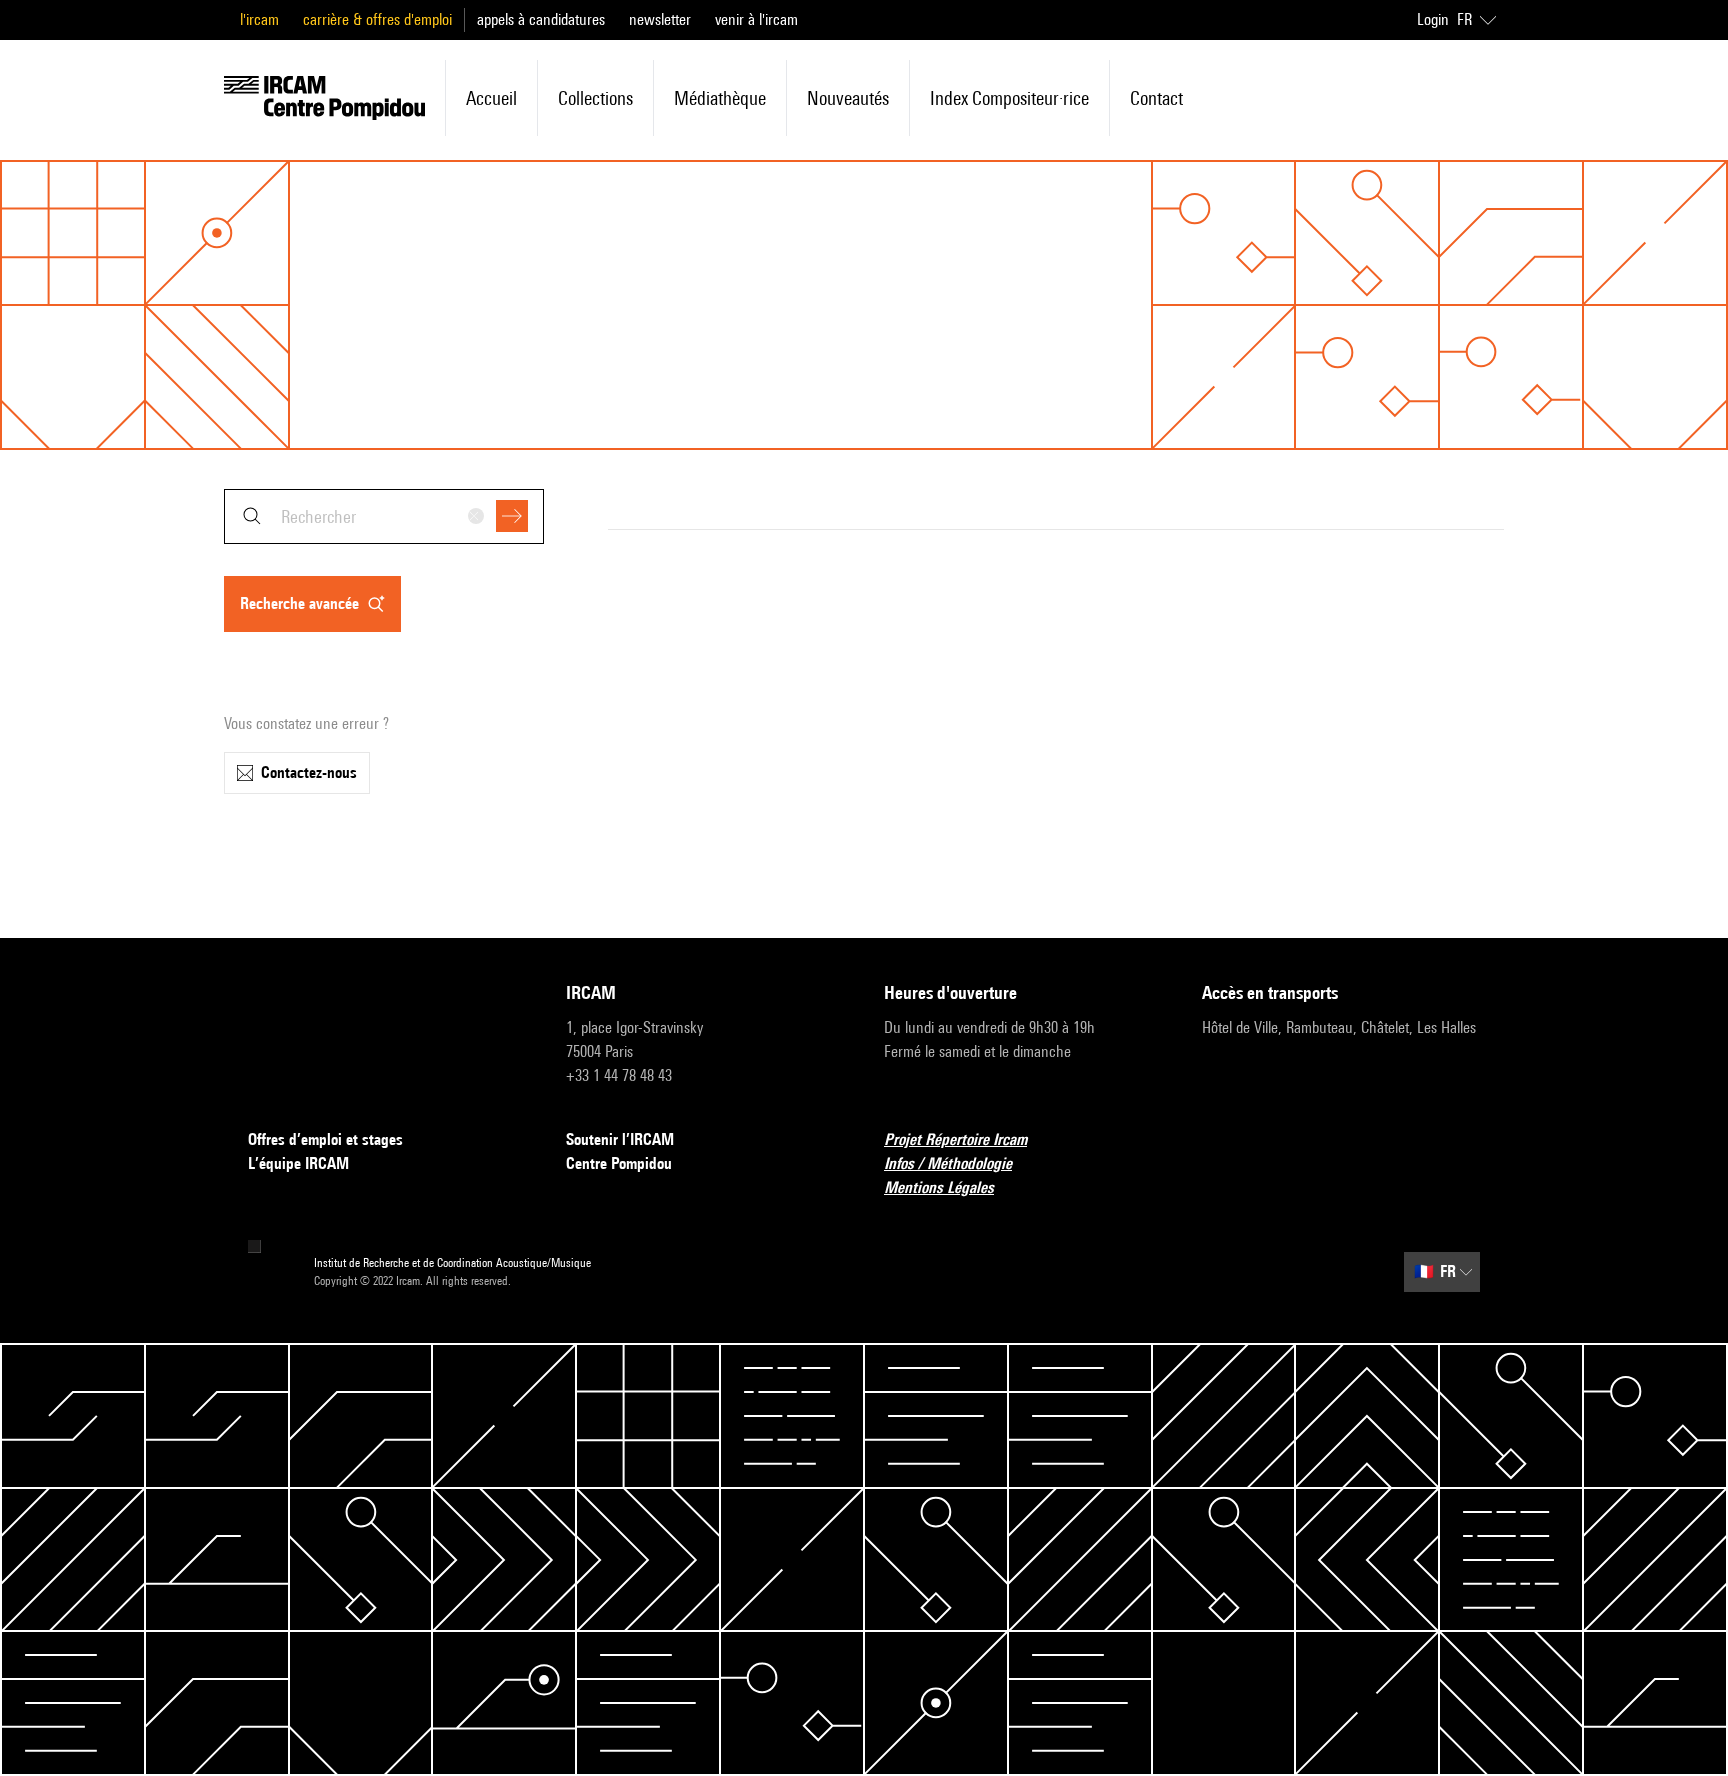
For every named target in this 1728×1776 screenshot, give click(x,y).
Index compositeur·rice (1009, 98)
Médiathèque (720, 98)
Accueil (491, 98)
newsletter (660, 19)
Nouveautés (848, 98)
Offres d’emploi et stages (325, 1139)
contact (1156, 98)
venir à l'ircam (756, 19)
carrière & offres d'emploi (377, 19)
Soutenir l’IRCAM (620, 1139)
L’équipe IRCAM (298, 1163)
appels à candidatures (541, 19)
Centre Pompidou (619, 1163)
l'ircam (259, 19)
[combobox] (384, 516)
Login (1433, 19)
